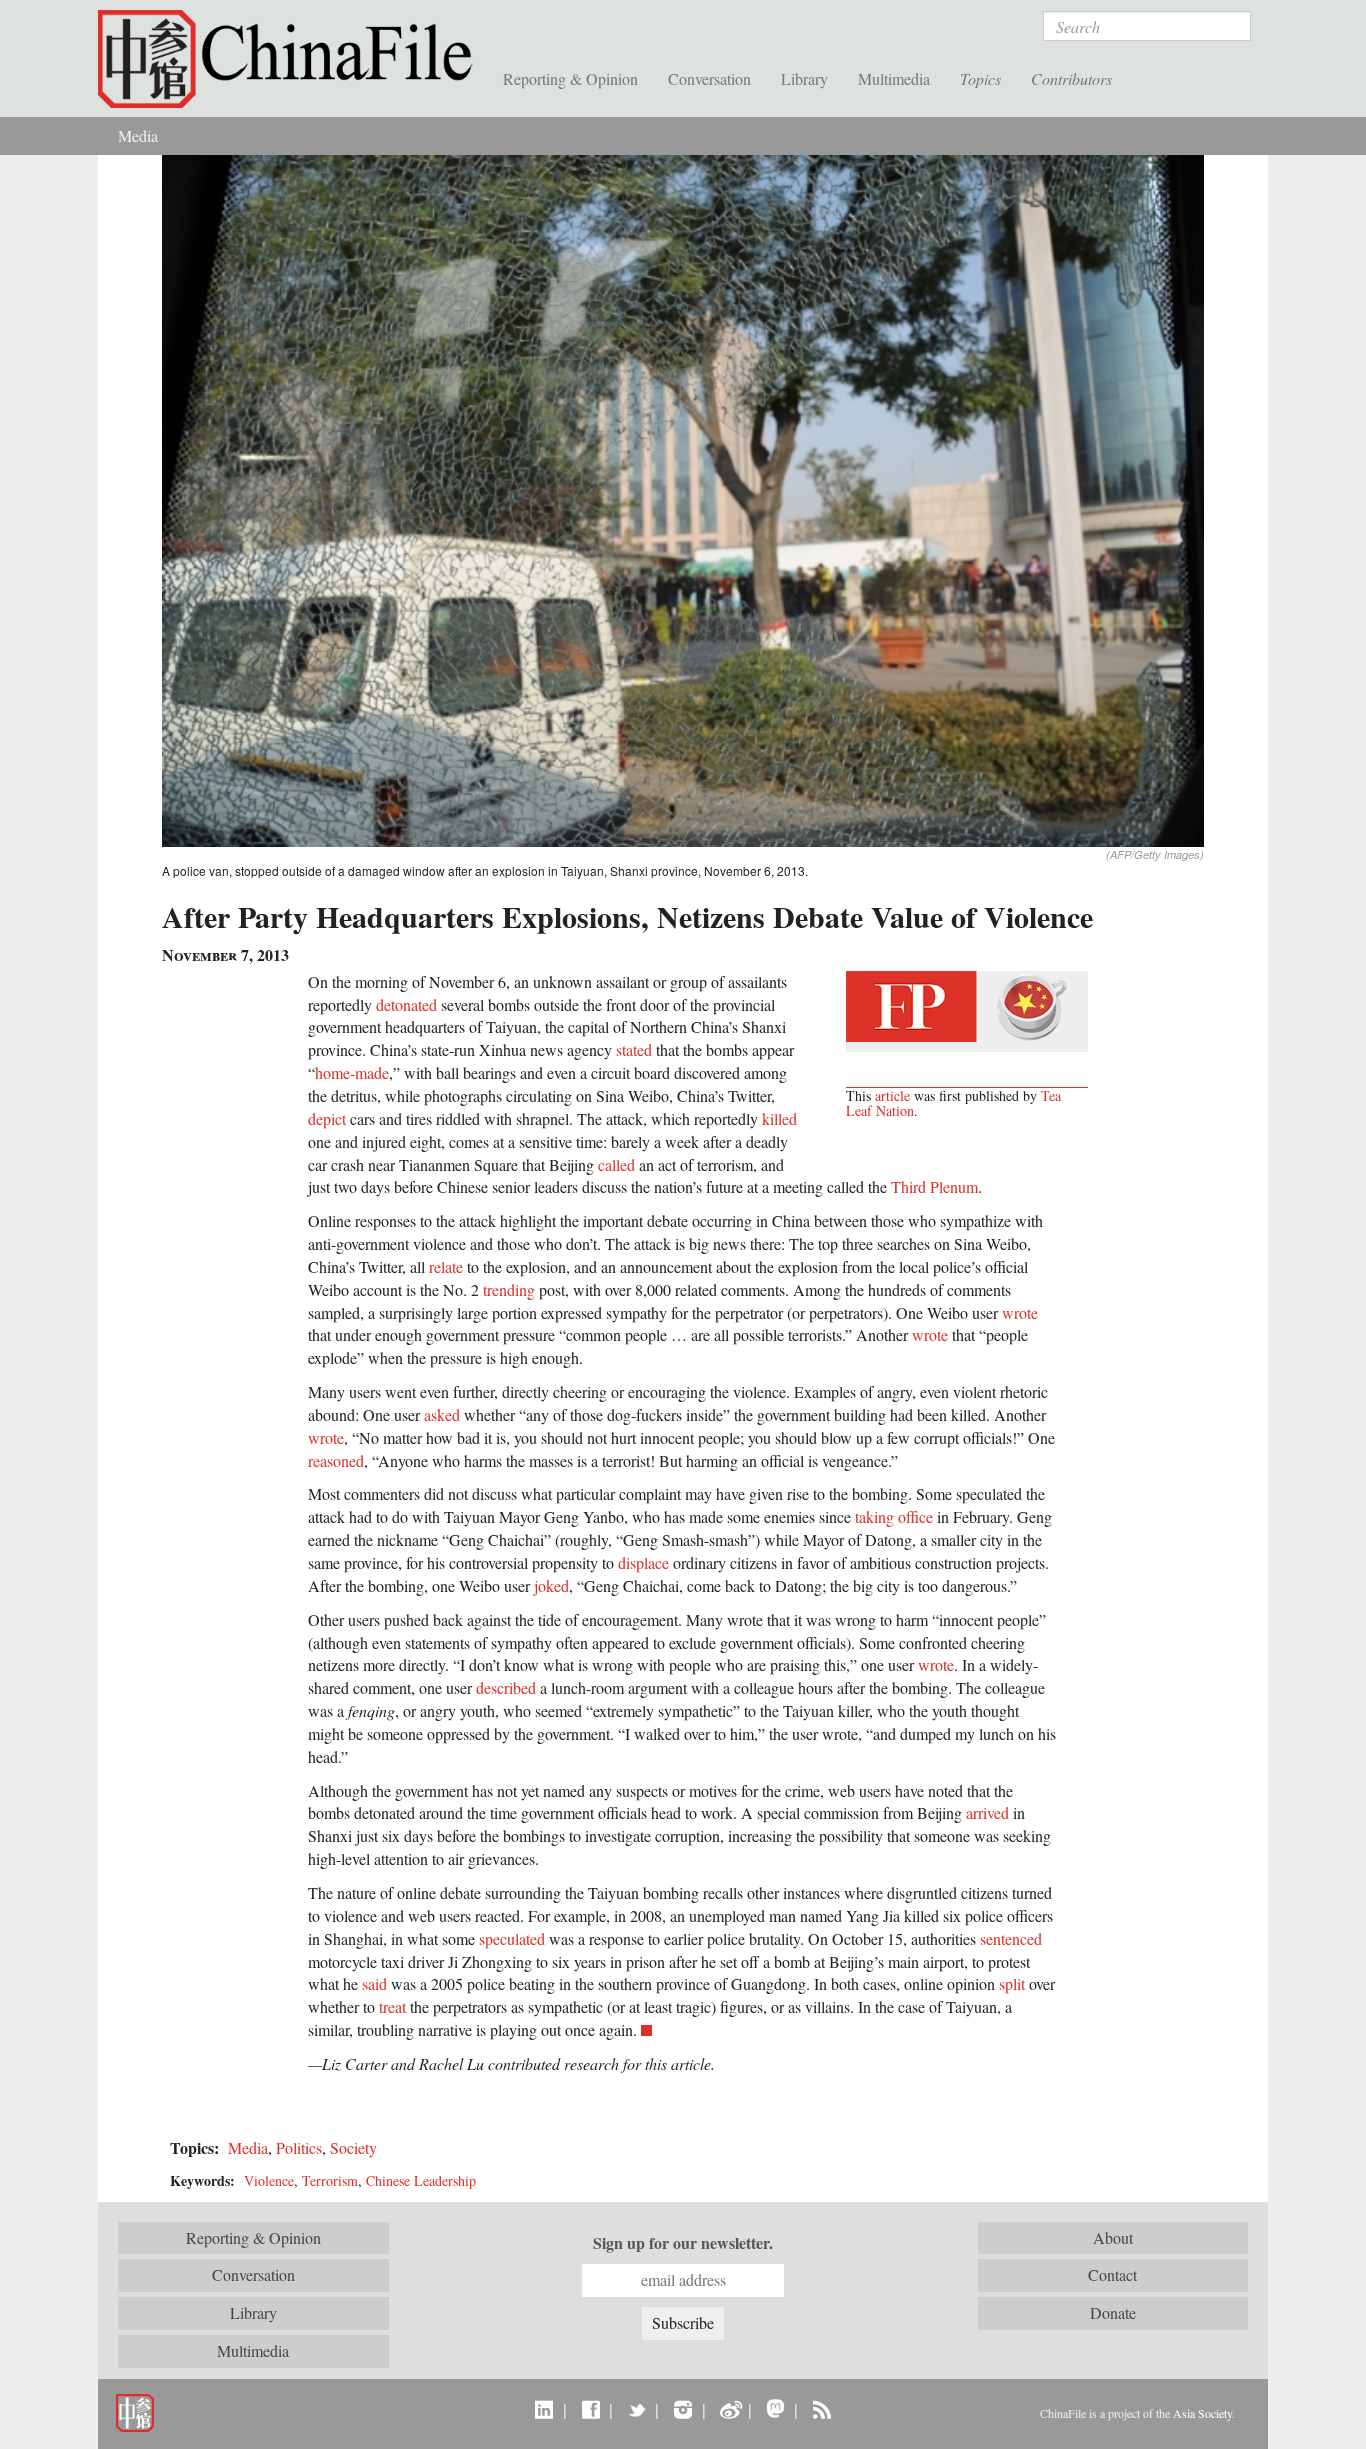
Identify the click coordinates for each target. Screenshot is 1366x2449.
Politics (299, 2147)
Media (138, 135)
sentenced (1011, 1938)
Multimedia (894, 78)
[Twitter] (636, 2409)
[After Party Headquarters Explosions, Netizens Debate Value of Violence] (683, 498)
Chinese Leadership (421, 2180)
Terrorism (330, 2180)
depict (327, 1118)
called (616, 1164)
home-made (352, 1072)
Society (353, 2147)
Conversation (709, 78)
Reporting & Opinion (570, 78)
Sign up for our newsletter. (683, 2243)
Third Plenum (934, 1186)
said (374, 1983)
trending (509, 1289)
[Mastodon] (775, 2409)
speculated (512, 1938)
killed (779, 1118)
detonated (406, 1004)
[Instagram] (682, 2409)
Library (804, 78)
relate (446, 1266)
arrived (987, 1812)
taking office (894, 1516)
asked (442, 1414)
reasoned (336, 1460)
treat (392, 2006)
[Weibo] (729, 2409)
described (506, 1687)
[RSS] (821, 2409)
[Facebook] (590, 2409)
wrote (1020, 1312)
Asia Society (1202, 2413)
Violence (269, 2180)
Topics (980, 78)
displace (643, 1562)
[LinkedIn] (544, 2409)
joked (551, 1585)
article (892, 1095)
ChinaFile (293, 60)
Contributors (1071, 78)
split (1012, 1983)
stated (634, 1049)
